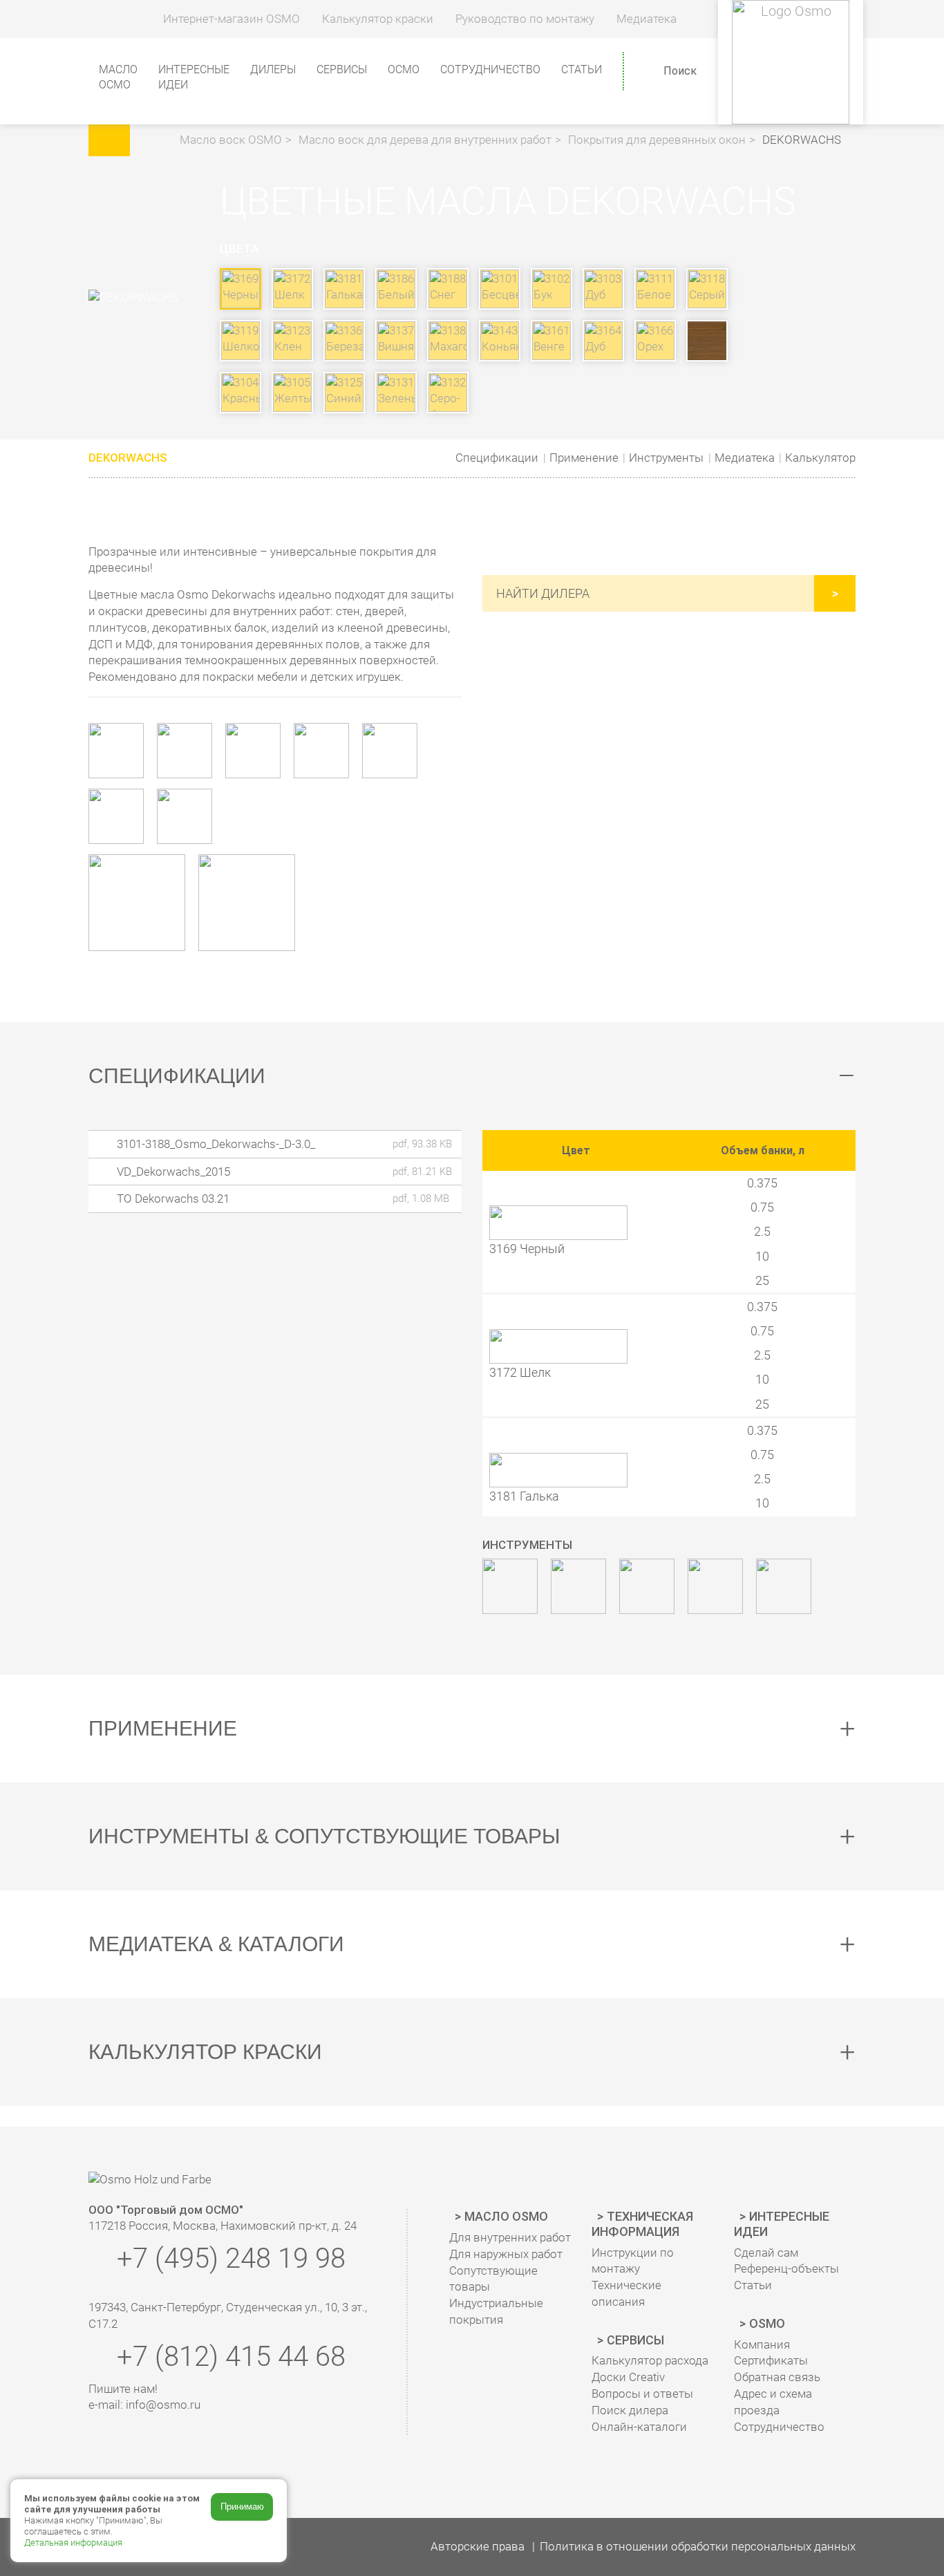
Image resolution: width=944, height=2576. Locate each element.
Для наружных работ (506, 2254)
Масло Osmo (506, 2216)
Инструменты (666, 458)
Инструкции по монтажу (633, 2261)
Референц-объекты (786, 2268)
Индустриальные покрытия (496, 2311)
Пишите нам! (123, 2389)
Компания (762, 2344)
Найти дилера (543, 593)
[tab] (472, 1076)
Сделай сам (766, 2253)
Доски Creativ (628, 2377)
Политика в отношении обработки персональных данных (698, 2546)
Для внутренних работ (510, 2237)
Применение (584, 458)
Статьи (582, 69)
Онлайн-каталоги (639, 2427)
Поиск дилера (630, 2410)
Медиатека (745, 458)
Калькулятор (820, 458)
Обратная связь (777, 2377)
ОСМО (404, 69)
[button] (157, 140)
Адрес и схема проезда (773, 2402)
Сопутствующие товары (493, 2279)
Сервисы (635, 2340)
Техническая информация (642, 2224)
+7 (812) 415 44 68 (228, 2357)
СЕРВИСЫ (342, 69)
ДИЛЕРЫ (273, 69)
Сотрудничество (490, 69)
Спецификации (497, 458)
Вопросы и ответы (642, 2394)
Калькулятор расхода (650, 2360)
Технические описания (626, 2293)
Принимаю (242, 2507)
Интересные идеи (782, 2224)
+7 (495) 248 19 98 (228, 2258)
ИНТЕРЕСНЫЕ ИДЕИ (194, 77)
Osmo (767, 2323)
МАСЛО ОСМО (118, 77)
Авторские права (478, 2546)
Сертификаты (771, 2360)
